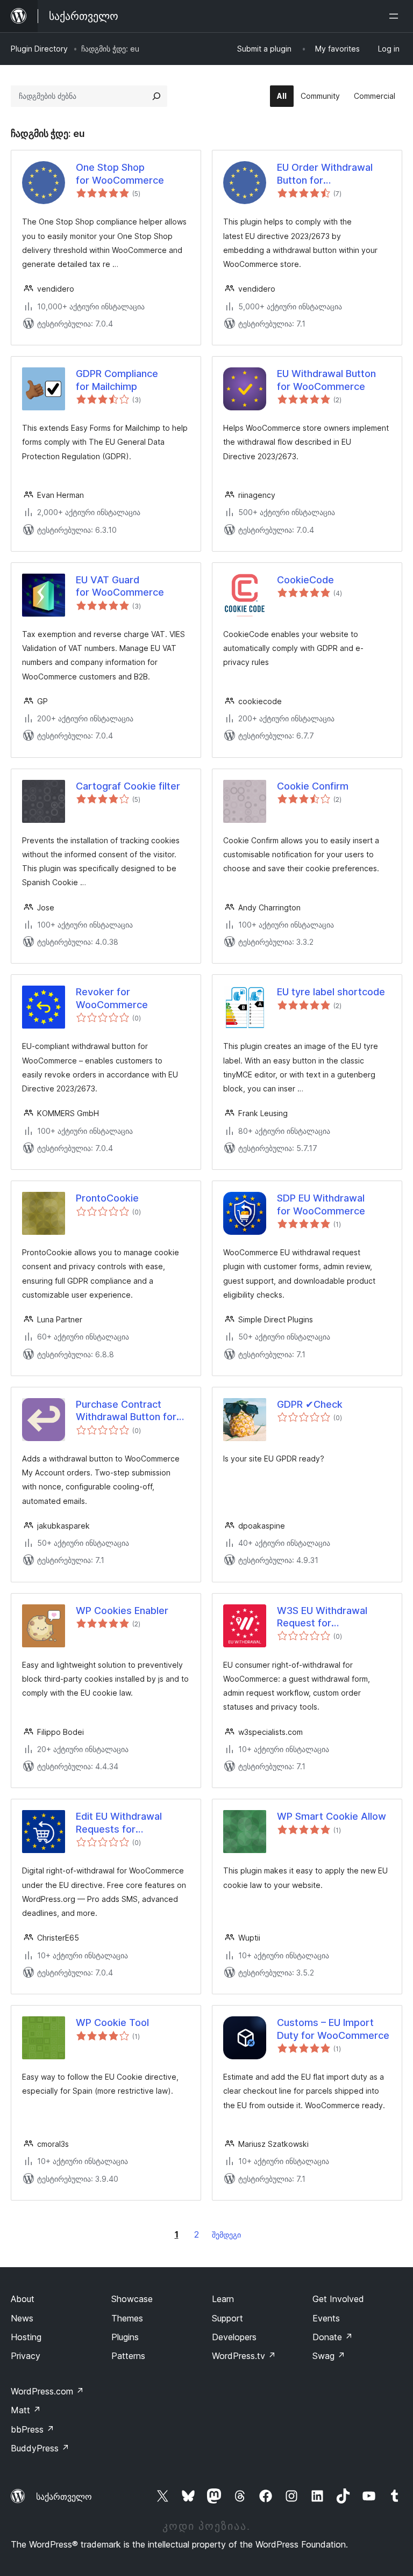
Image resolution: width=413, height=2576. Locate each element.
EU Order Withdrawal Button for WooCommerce (325, 174)
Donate (333, 2337)
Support (227, 2318)
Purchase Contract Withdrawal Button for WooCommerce (126, 1411)
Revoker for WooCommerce (112, 998)
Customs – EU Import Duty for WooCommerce (333, 2029)
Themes (127, 2318)
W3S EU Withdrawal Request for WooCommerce (322, 1617)
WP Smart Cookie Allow (332, 1816)
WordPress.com (47, 2391)
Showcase (132, 2299)
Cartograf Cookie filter (128, 786)
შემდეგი (226, 2235)
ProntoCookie (107, 1198)
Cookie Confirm (313, 786)
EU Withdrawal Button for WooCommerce (326, 380)
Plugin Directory (39, 49)
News (22, 2318)
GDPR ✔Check (310, 1404)
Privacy (26, 2356)
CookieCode (305, 580)
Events (326, 2318)
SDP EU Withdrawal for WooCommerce (321, 1204)
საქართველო (64, 2497)
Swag (329, 2356)
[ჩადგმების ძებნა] (156, 96)
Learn (223, 2299)
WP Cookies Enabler (122, 1611)
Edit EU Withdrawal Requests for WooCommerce (119, 1823)
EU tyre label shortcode (331, 992)
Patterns (128, 2356)
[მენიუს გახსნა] (396, 16)
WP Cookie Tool (112, 2023)
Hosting (26, 2337)
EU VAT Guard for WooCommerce (120, 586)
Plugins (125, 2337)
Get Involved (338, 2299)
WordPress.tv (244, 2356)
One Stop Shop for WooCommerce (120, 173)
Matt (26, 2410)
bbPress (33, 2429)
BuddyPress (40, 2448)
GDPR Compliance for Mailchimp (117, 380)
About (23, 2299)
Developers (234, 2337)
